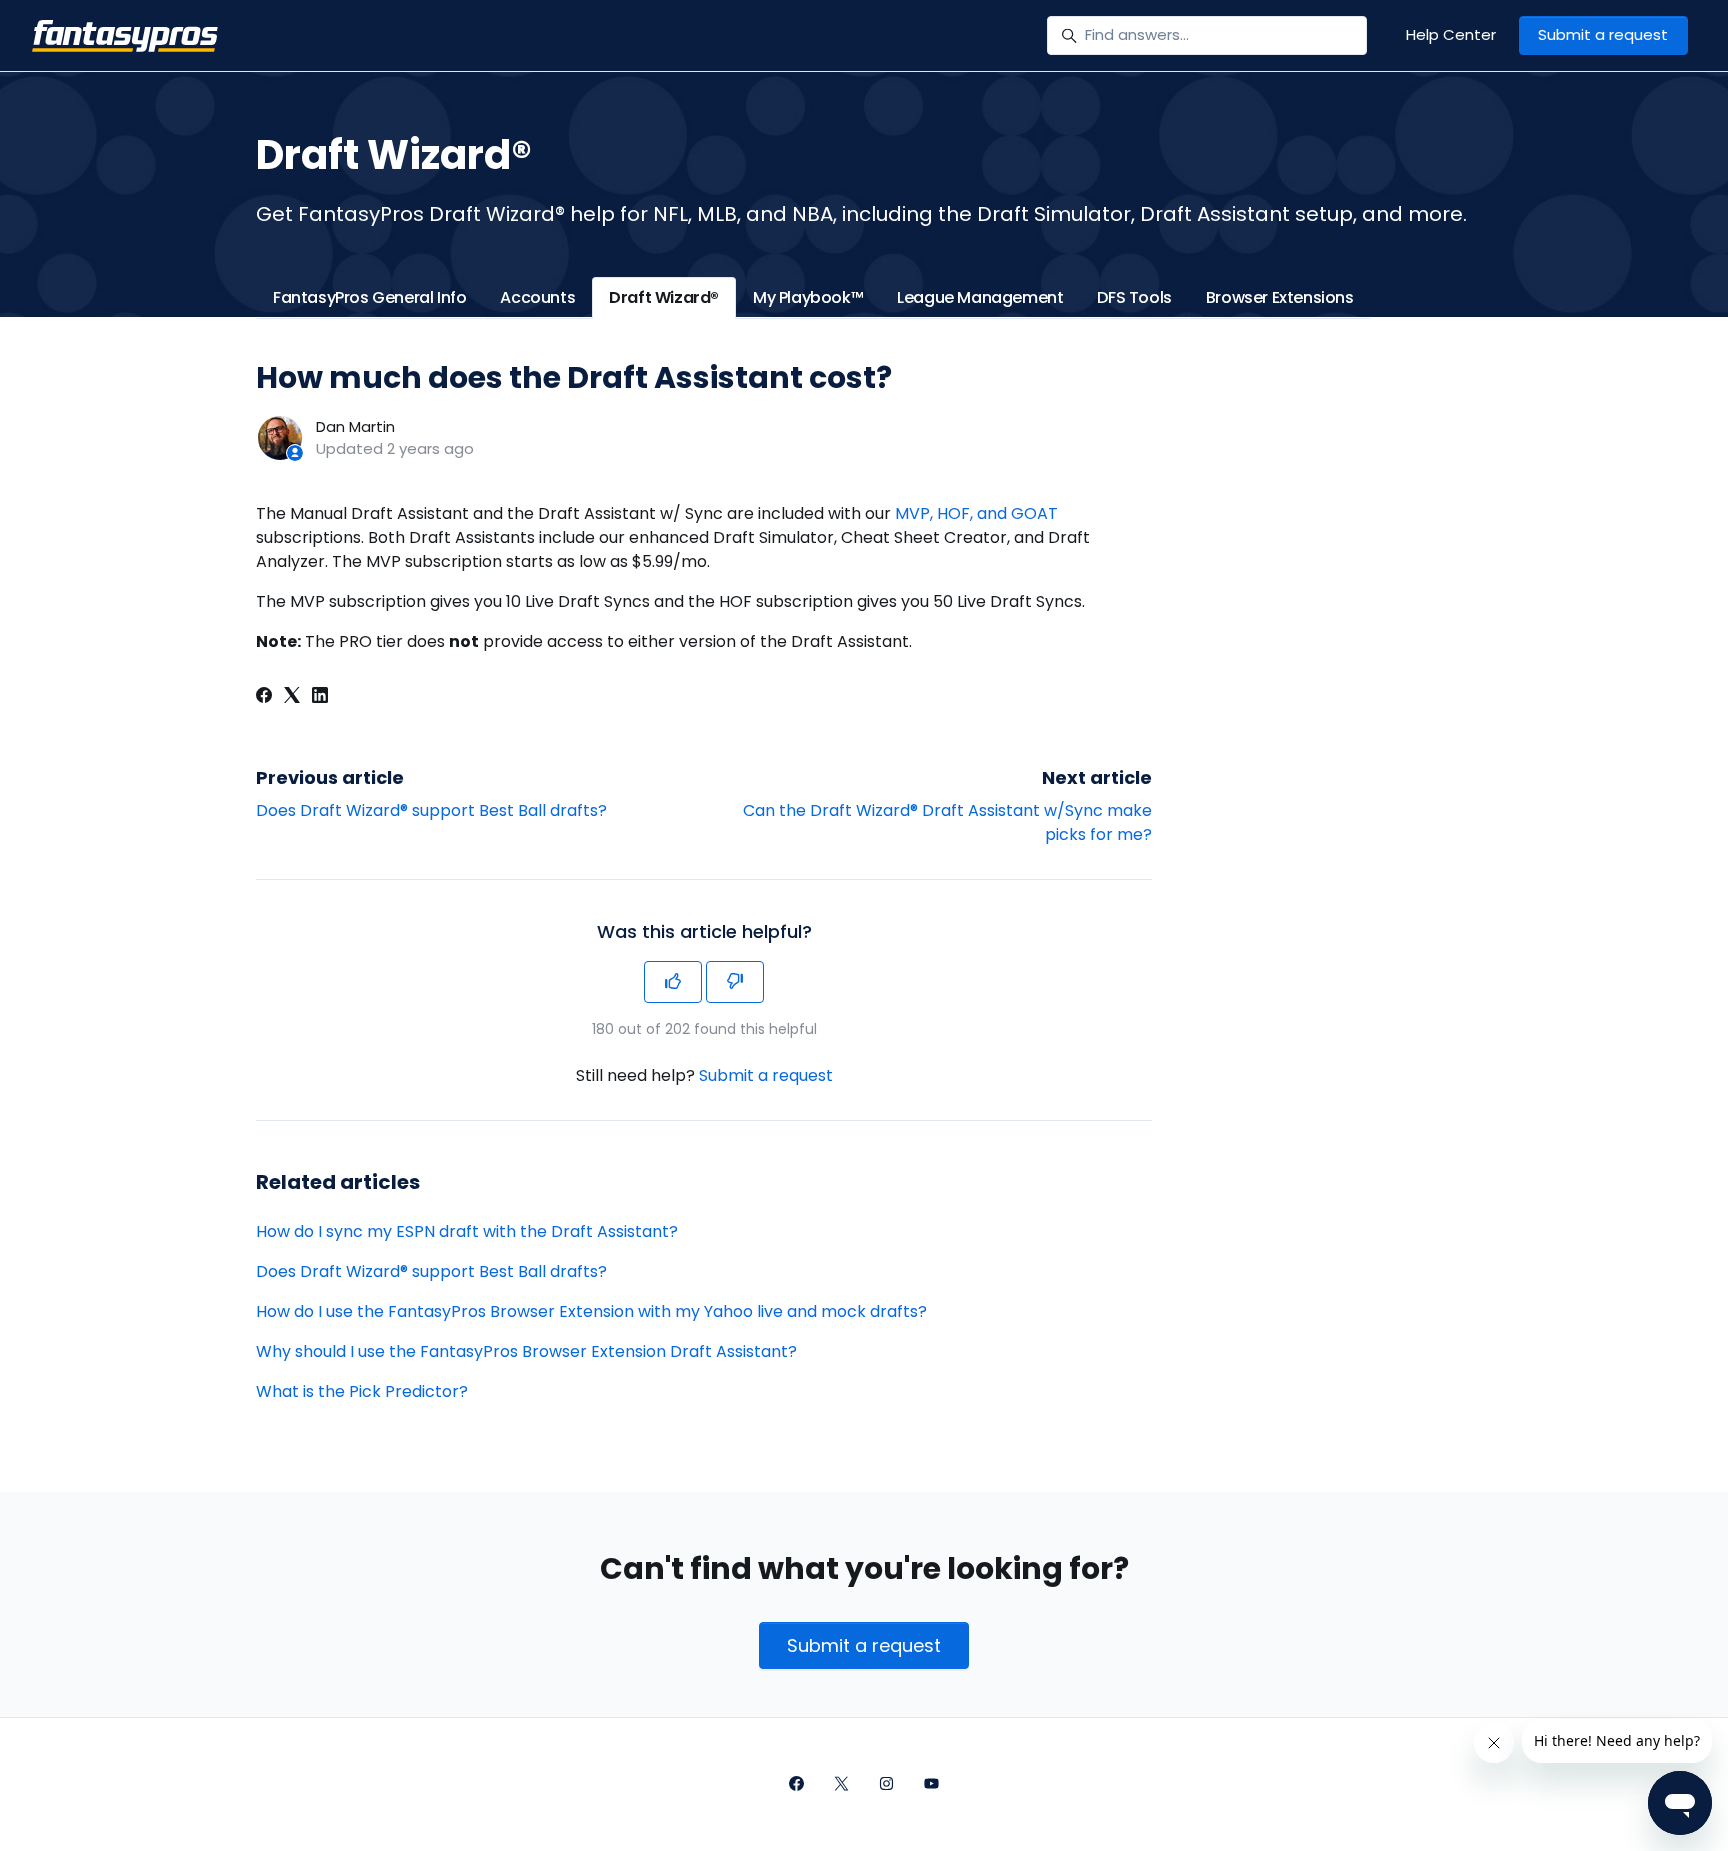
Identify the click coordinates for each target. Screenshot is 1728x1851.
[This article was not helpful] (735, 982)
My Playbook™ (808, 297)
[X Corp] (292, 697)
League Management (980, 297)
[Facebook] (264, 697)
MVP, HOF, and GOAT (976, 513)
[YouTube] (931, 1785)
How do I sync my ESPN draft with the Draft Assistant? (467, 1231)
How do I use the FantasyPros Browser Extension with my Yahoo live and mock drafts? (591, 1311)
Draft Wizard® (664, 297)
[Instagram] (886, 1785)
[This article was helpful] (673, 982)
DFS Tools (1134, 297)
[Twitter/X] (841, 1785)
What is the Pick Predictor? (362, 1391)
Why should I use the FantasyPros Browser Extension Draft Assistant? (526, 1351)
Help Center (1451, 34)
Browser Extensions (1280, 297)
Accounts (537, 297)
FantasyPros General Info (369, 297)
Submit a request (1603, 34)
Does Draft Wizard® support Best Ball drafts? (431, 810)
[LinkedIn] (320, 697)
